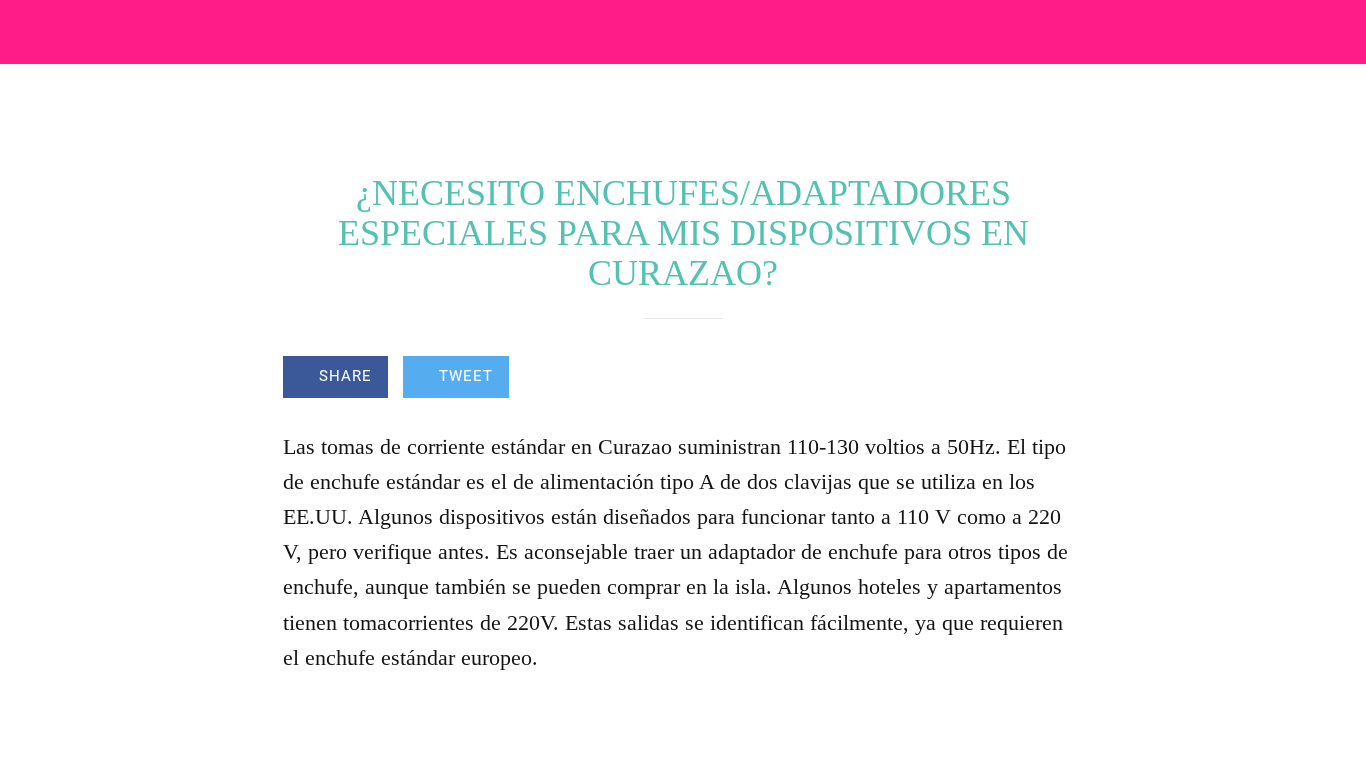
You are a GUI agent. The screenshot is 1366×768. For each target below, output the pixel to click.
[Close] (32, 32)
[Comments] (1059, 379)
